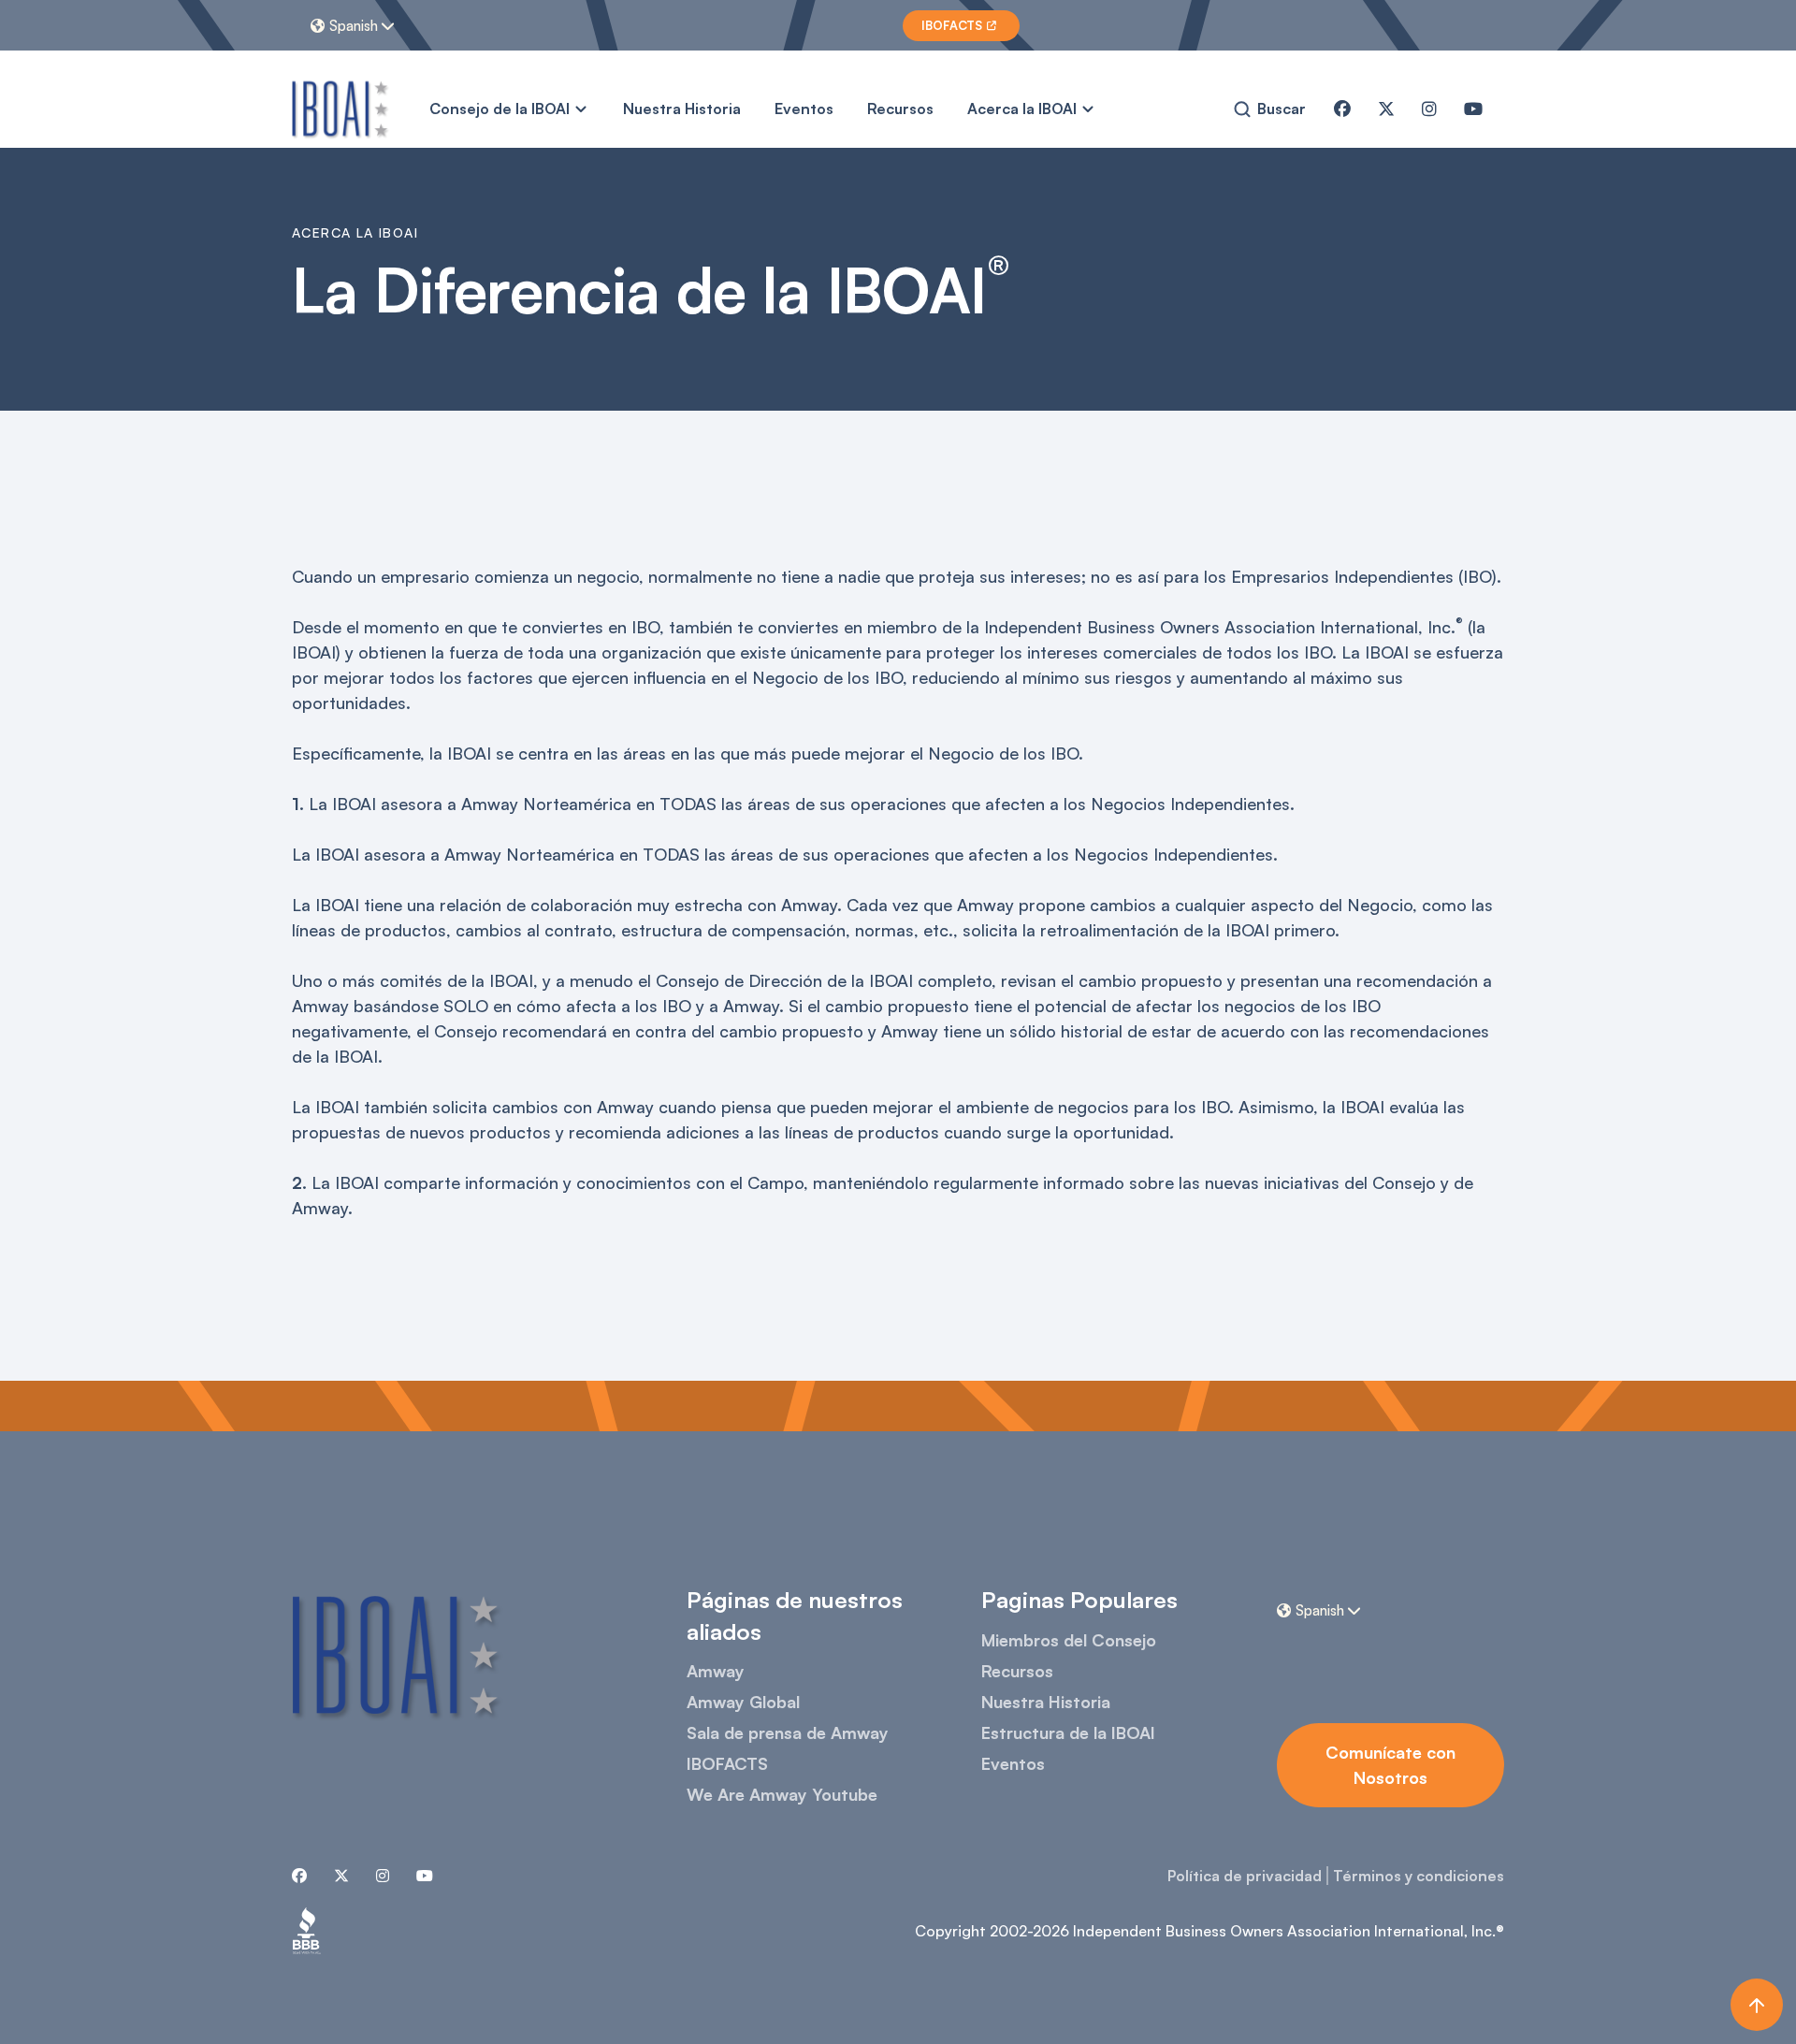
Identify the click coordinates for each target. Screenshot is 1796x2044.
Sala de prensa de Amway (788, 1732)
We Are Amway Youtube (782, 1794)
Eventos (804, 109)
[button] (355, 25)
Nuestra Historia (682, 109)
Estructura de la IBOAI (1068, 1732)
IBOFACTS (727, 1763)
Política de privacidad (1245, 1876)
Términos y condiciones (1419, 1876)
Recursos (900, 109)
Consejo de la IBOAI (500, 109)
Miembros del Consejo (1069, 1640)
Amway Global (743, 1702)
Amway (716, 1671)
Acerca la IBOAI (1022, 109)
